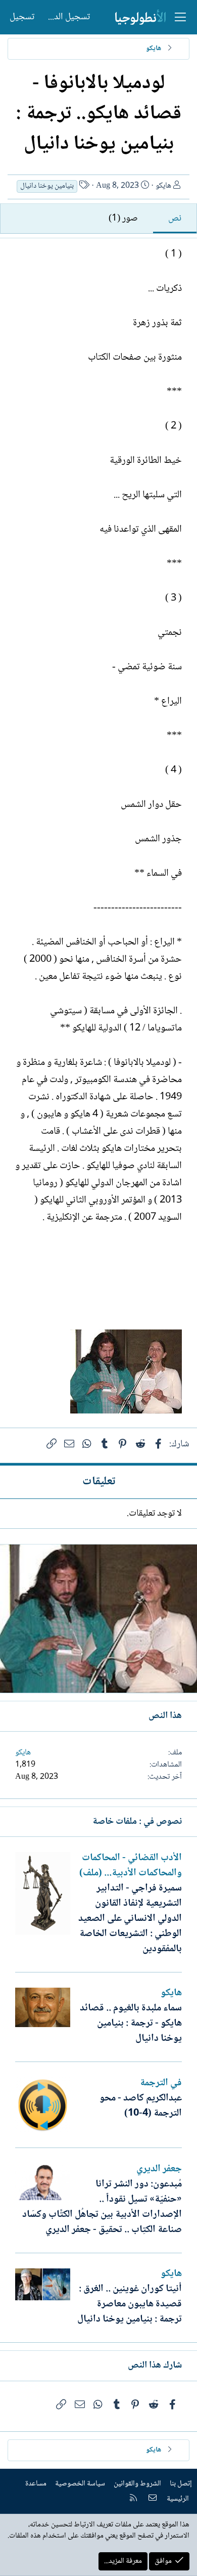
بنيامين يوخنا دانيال (47, 186)
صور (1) (123, 219)
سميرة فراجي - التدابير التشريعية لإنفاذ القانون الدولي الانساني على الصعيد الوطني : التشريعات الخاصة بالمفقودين (130, 1919)
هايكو (163, 186)
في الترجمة (161, 2083)
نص (175, 219)
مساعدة (36, 2484)
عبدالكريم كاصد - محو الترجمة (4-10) (141, 2106)
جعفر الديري (159, 2169)
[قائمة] (180, 17)
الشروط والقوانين (137, 2484)
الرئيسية (178, 2499)
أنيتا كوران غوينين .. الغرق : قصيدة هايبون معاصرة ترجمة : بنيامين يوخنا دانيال (130, 2304)
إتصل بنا (181, 2484)
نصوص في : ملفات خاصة (137, 1822)
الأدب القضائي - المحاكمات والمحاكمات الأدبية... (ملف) (131, 1866)
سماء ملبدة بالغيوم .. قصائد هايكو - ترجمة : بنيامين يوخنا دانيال (131, 2024)
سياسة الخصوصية (80, 2484)
